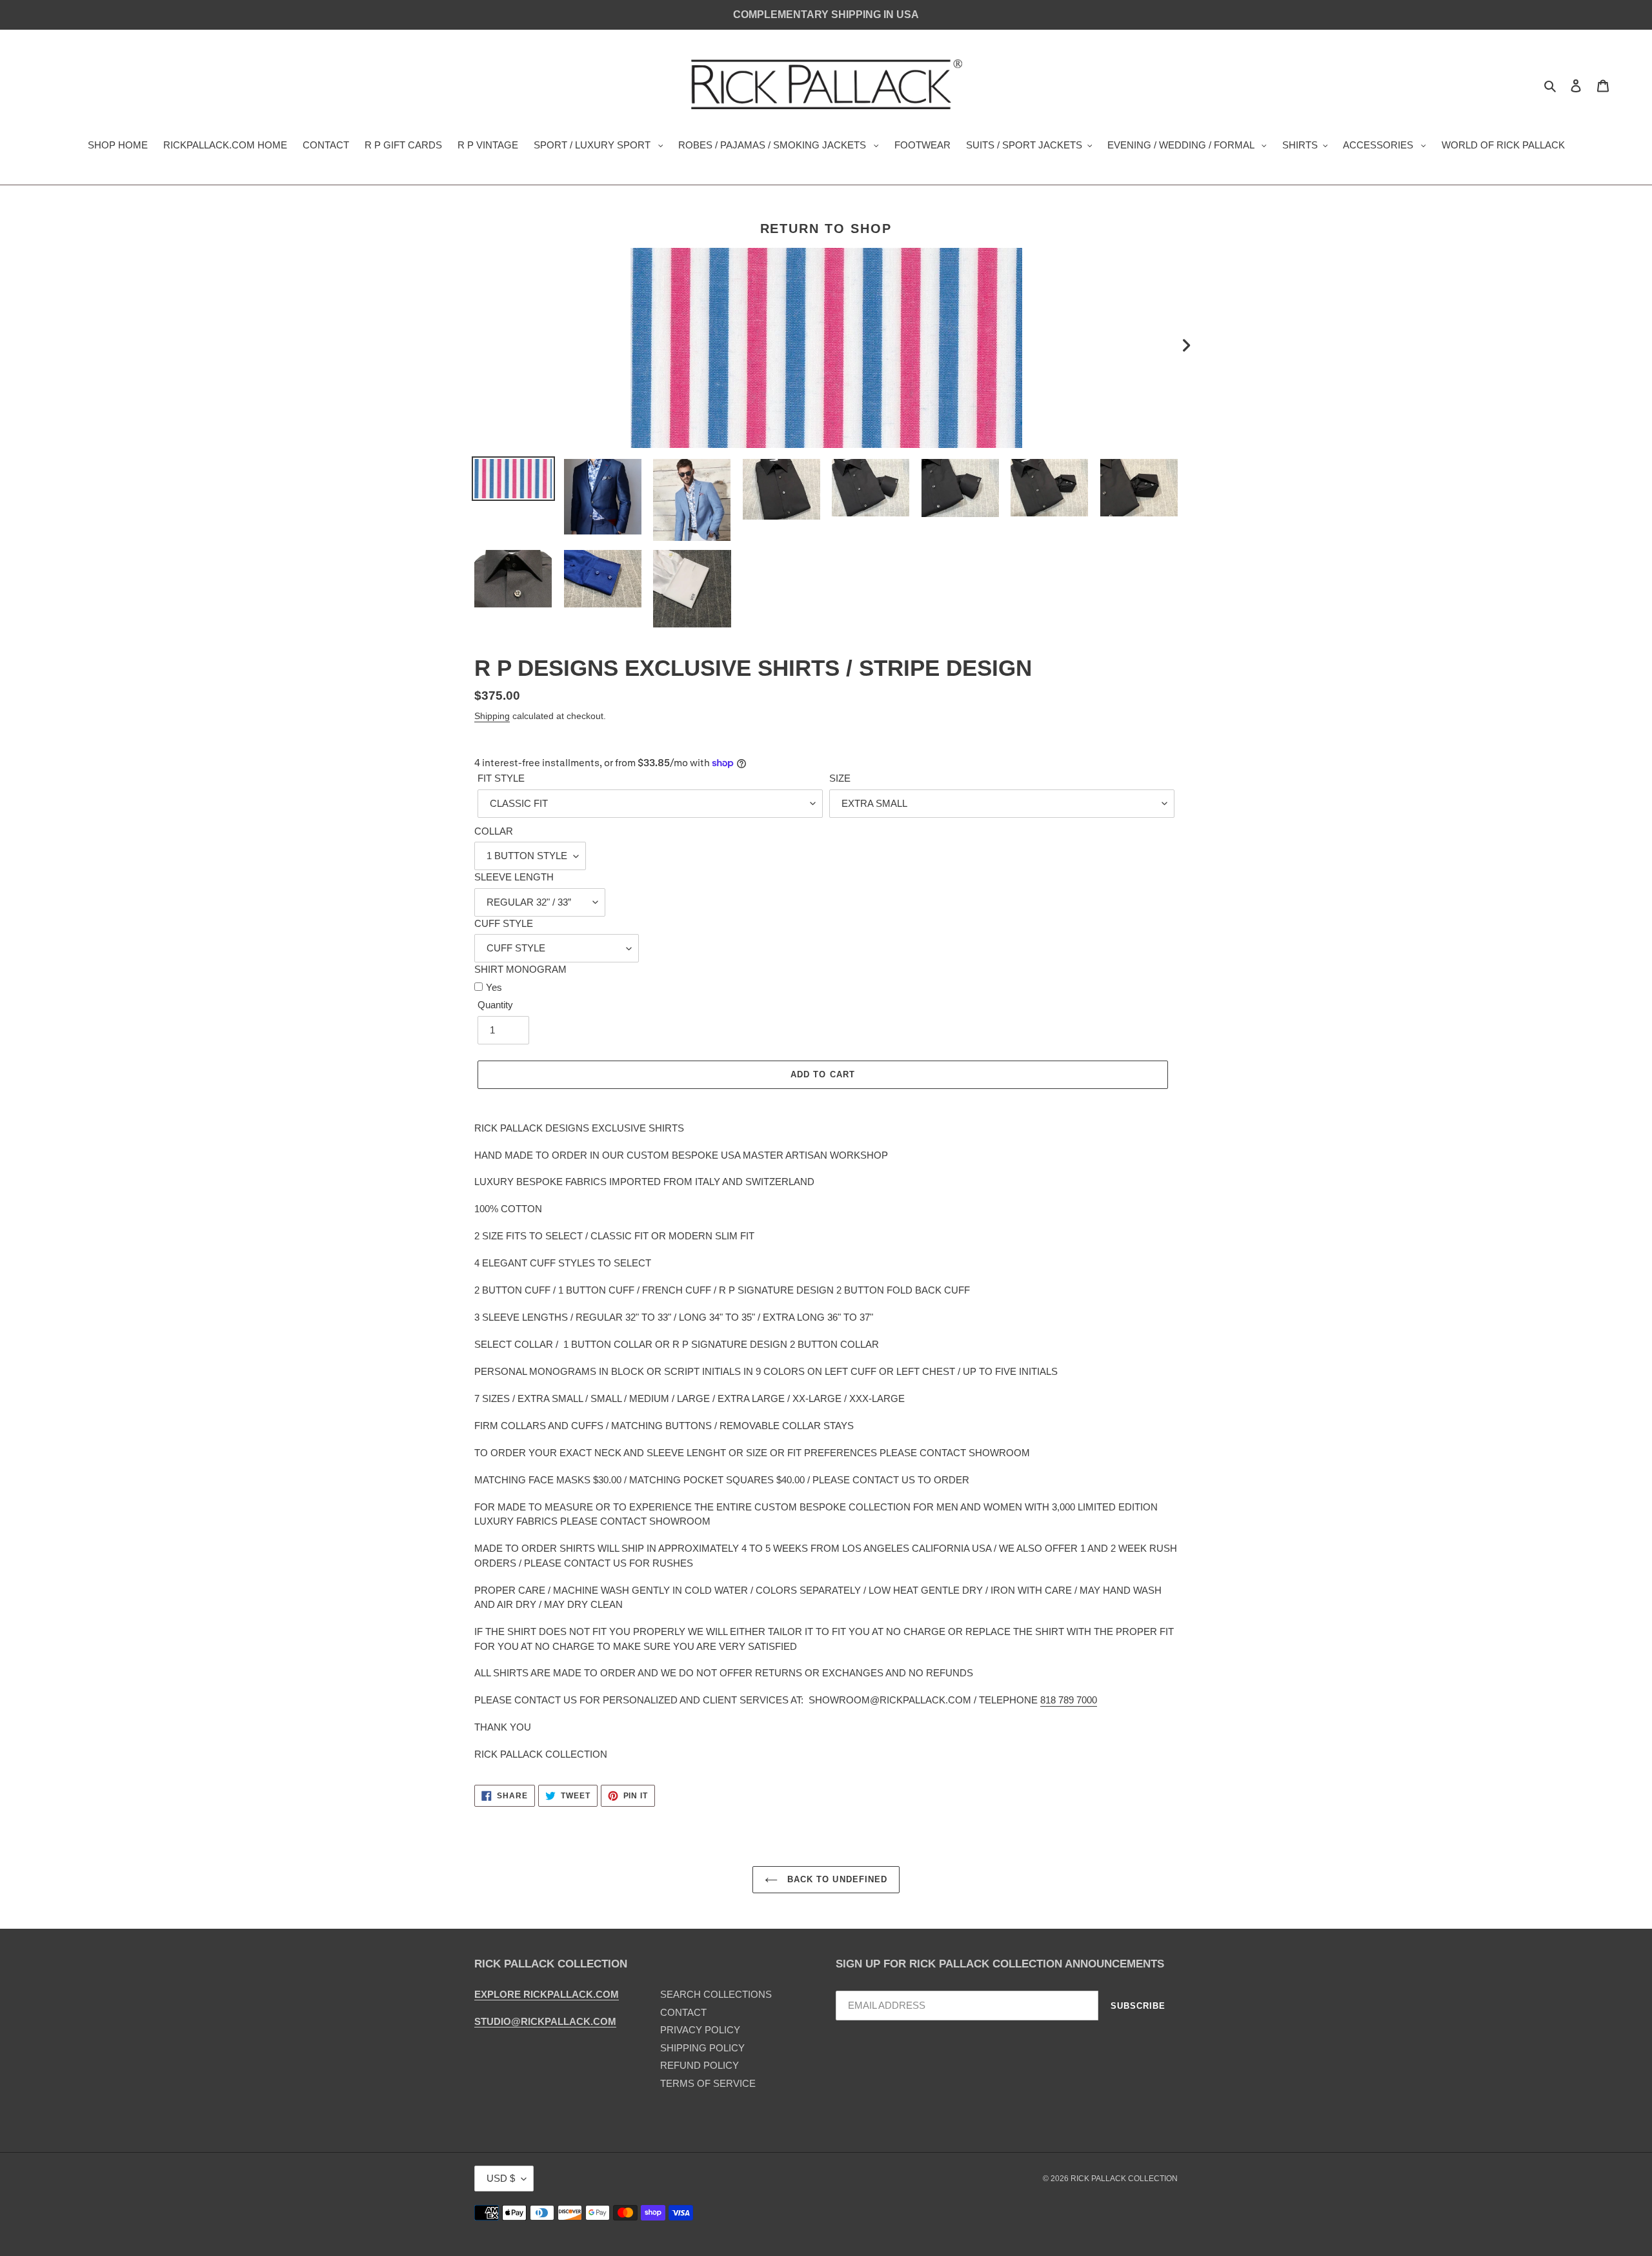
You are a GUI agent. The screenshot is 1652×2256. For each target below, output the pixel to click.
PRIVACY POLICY (700, 2030)
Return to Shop (826, 229)
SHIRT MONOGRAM (520, 969)
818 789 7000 (1069, 1700)
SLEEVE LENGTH (514, 877)
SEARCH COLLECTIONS (716, 1994)
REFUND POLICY (700, 2065)
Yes (494, 987)
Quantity (495, 1005)
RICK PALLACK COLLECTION (1124, 2179)
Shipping (492, 716)
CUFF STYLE (504, 923)
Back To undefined (836, 1879)
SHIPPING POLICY (702, 2048)
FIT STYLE (501, 778)
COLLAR (494, 831)
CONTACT (683, 2012)
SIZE (840, 778)
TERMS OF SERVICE (708, 2083)
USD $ (501, 2178)
